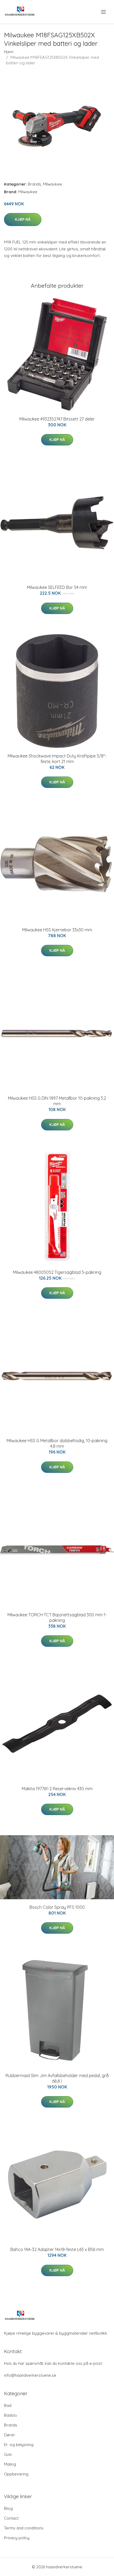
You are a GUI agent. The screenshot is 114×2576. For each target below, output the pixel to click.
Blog (8, 2508)
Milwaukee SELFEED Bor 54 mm (57, 587)
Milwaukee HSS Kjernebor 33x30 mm (57, 930)
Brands (34, 184)
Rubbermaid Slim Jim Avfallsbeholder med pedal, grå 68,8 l (57, 2078)
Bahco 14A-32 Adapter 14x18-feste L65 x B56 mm (57, 2249)
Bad (8, 2405)
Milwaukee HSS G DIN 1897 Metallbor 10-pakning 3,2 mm (57, 1101)
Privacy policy (17, 2538)
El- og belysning (19, 2445)
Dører (10, 2435)
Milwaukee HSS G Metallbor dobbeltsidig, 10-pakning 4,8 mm (57, 1443)
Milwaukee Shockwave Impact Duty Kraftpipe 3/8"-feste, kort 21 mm (57, 759)
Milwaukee (52, 184)
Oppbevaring (16, 2474)
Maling (10, 2464)
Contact (11, 2518)
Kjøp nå (23, 219)
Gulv (8, 2454)
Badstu (10, 2415)
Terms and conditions (24, 2528)
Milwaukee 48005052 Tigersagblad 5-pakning (57, 1272)
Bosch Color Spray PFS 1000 (57, 1907)
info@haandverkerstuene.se (30, 2375)
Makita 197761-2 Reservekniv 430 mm (57, 1789)
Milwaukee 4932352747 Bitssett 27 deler (57, 419)
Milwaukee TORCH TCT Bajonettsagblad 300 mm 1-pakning (57, 1618)
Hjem (9, 52)
